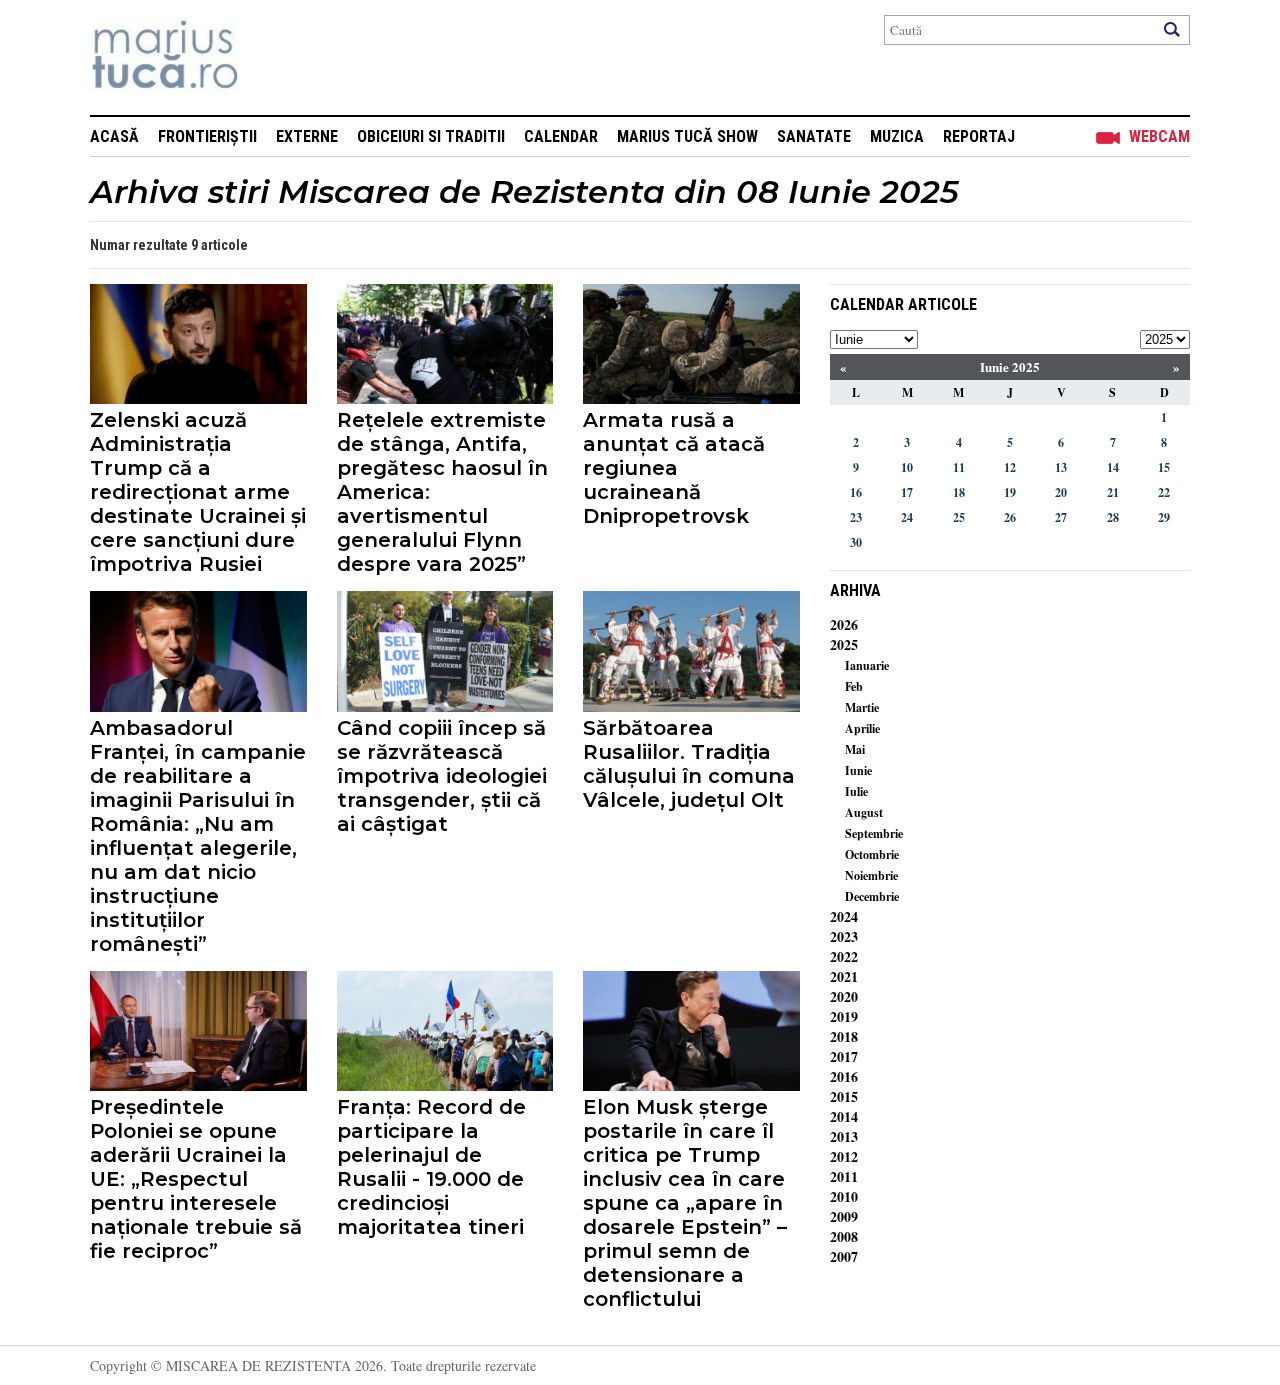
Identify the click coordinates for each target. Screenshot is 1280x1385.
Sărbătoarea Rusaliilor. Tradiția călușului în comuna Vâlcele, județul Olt (689, 764)
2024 (844, 916)
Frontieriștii (207, 136)
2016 (844, 1076)
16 (856, 492)
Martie (862, 707)
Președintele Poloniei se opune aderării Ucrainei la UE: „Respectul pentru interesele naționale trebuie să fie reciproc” (196, 1179)
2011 (844, 1176)
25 (959, 517)
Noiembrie (871, 875)
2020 (844, 996)
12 (1010, 467)
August (864, 812)
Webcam (1159, 136)
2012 (844, 1156)
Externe (307, 136)
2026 (844, 624)
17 (907, 492)
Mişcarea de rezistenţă (272, 57)
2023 (844, 936)
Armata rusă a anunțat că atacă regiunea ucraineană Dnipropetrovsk (674, 468)
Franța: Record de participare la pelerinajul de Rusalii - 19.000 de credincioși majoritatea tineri (431, 1167)
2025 (844, 644)
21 (1113, 492)
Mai (855, 749)
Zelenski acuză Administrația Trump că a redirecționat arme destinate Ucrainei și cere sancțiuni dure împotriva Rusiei (198, 492)
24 (907, 517)
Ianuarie (867, 665)
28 (1113, 517)
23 (856, 517)
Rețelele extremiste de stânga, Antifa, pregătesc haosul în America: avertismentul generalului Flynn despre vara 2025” (442, 492)
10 (907, 467)
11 (959, 467)
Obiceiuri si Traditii (431, 136)
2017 (844, 1056)
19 (1010, 492)
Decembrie (872, 896)
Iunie (858, 770)
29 (1164, 517)
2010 (844, 1196)
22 (1164, 492)
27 (1061, 517)
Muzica (897, 136)
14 (1113, 467)
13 (1061, 467)
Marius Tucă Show (687, 136)
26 (1010, 517)
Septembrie (874, 833)
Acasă (114, 136)
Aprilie (862, 728)
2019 (844, 1016)
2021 (844, 976)
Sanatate (814, 136)
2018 (844, 1036)
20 (1061, 492)
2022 (844, 956)
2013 (844, 1136)
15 (1164, 467)
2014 (844, 1116)
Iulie (856, 791)
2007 (844, 1256)
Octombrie (872, 854)
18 (959, 492)
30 (856, 542)
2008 (844, 1236)
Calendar (561, 136)
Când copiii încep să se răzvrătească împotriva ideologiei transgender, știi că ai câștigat (442, 776)
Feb (854, 686)
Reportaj (979, 136)
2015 (844, 1096)
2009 (844, 1216)
